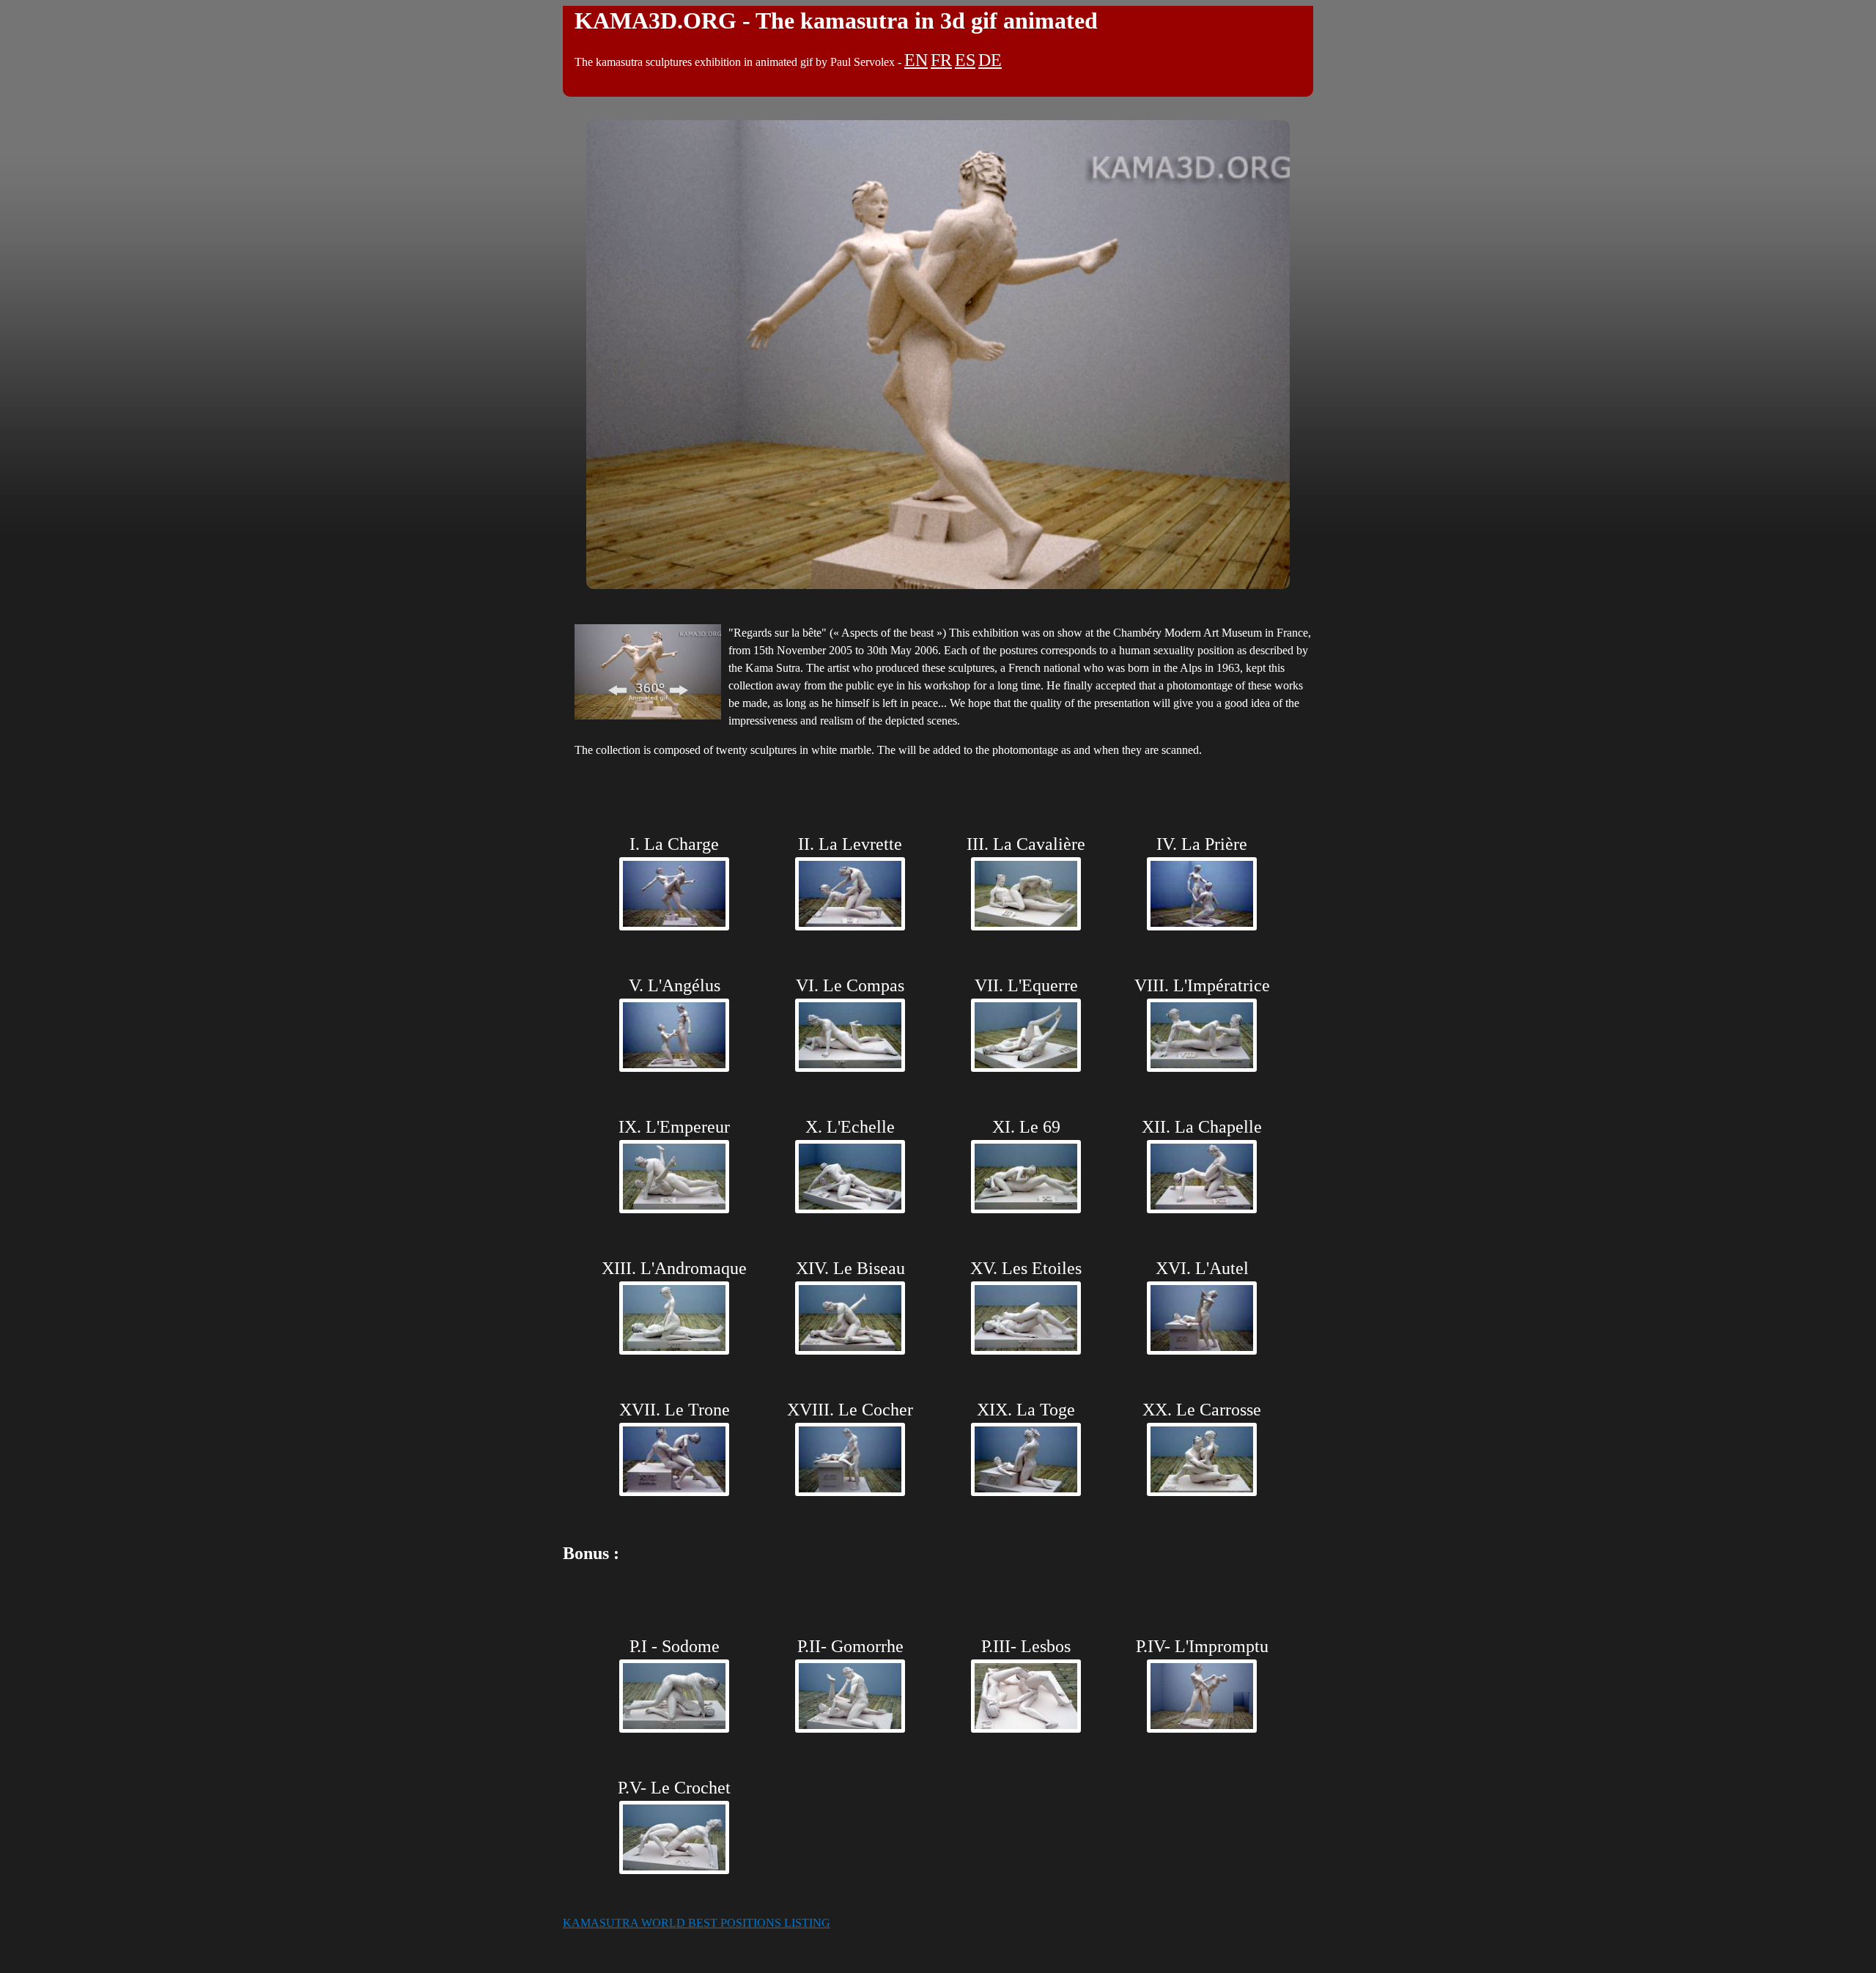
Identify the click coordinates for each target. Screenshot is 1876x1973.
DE (990, 60)
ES (965, 60)
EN (916, 60)
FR (941, 60)
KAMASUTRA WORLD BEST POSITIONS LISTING (697, 1923)
